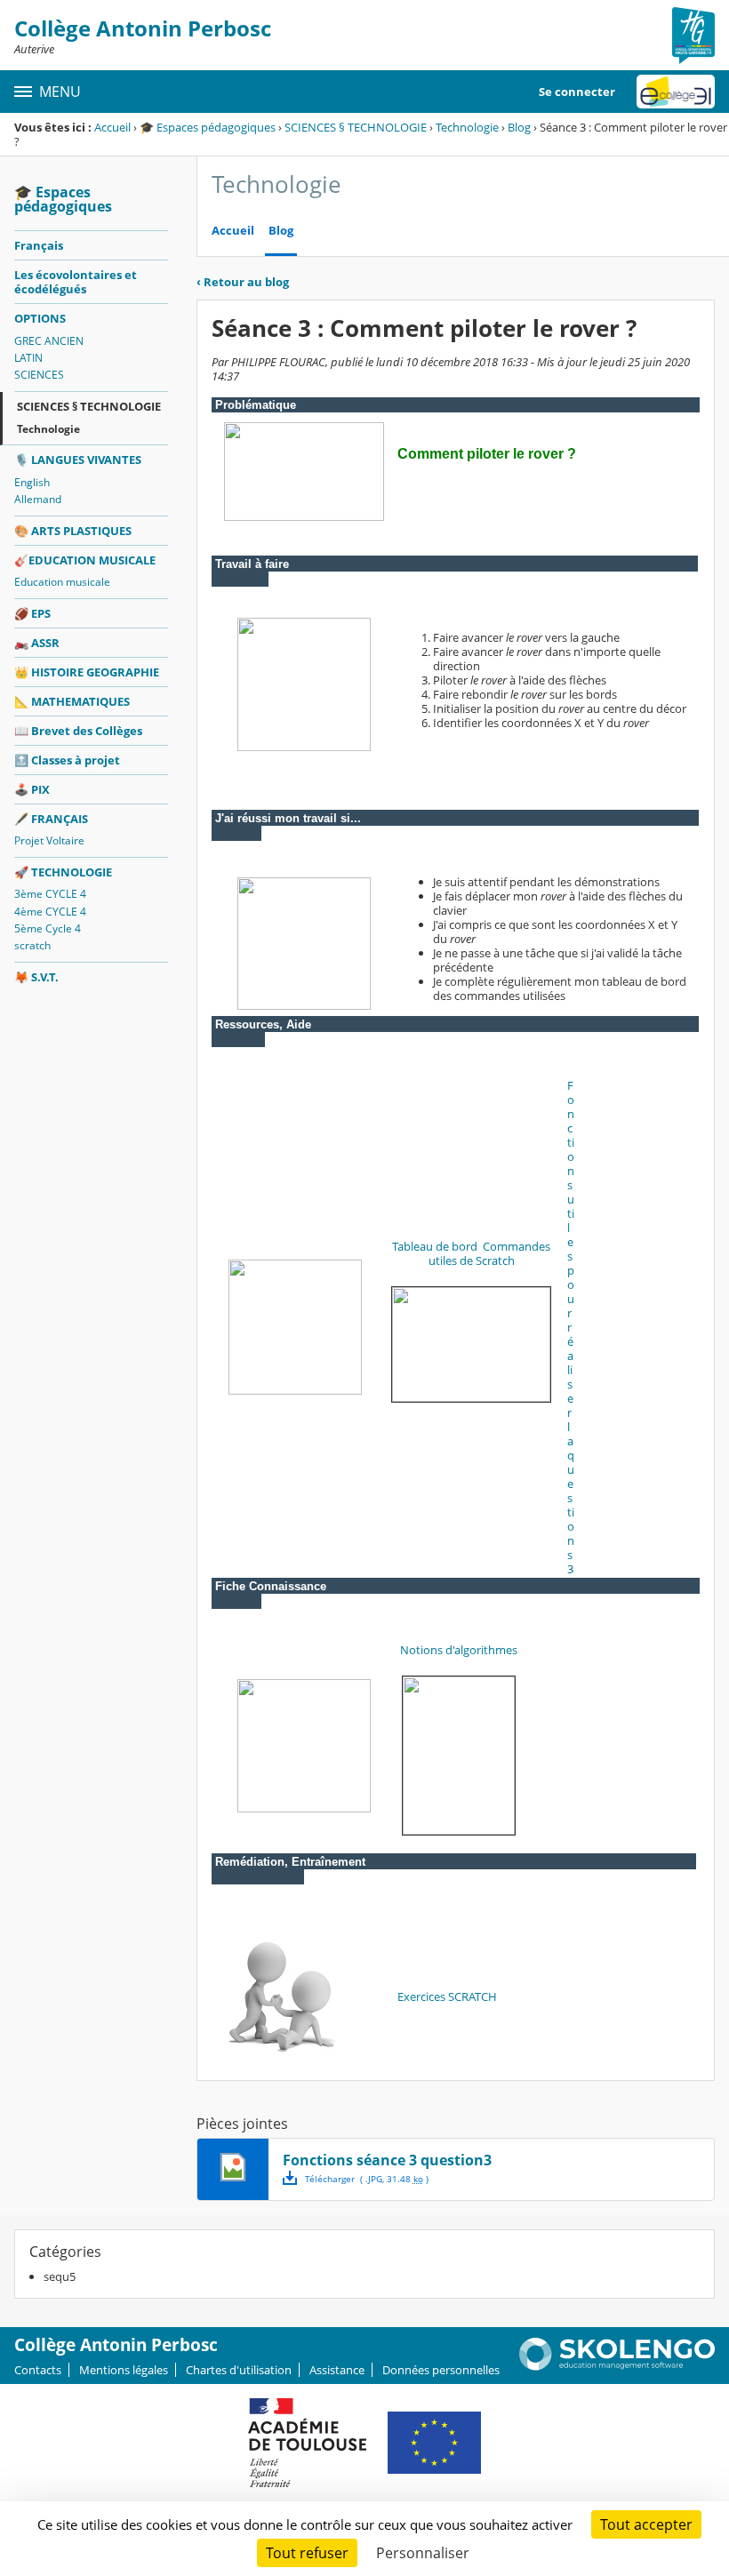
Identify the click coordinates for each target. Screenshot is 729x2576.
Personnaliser (423, 2553)
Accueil (112, 127)
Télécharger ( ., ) (367, 2179)
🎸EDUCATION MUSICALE (85, 560)
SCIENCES (39, 375)
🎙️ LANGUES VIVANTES (78, 460)
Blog (519, 127)
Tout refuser (307, 2553)
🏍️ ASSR (37, 643)
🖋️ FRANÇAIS (51, 819)
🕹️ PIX (32, 789)
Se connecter (577, 92)
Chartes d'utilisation (239, 2370)
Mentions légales (124, 2370)
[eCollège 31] (676, 92)
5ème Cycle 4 (48, 928)
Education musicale (62, 582)
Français (39, 245)
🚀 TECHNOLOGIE (63, 872)
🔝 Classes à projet (67, 760)
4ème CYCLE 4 (50, 912)
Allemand (38, 499)
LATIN (28, 358)
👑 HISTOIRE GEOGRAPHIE (87, 672)
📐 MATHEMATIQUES (72, 701)
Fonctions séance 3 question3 (387, 2160)
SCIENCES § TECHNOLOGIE (356, 127)
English (32, 482)
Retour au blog (243, 282)
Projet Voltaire (49, 840)
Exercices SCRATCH (447, 1996)
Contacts (38, 2370)
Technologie (467, 127)
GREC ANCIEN (49, 341)
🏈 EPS (32, 613)
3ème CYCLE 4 (50, 894)
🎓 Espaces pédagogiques (208, 127)
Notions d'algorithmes (459, 1650)
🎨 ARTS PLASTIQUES (73, 531)
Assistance (337, 2370)
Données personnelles (441, 2370)
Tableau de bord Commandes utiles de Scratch (471, 1253)
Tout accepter (646, 2524)
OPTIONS (40, 318)
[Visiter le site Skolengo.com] (617, 2366)
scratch (32, 945)
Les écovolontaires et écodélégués (76, 282)
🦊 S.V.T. (36, 977)
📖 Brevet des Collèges (78, 731)
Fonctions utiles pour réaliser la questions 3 (571, 1327)
